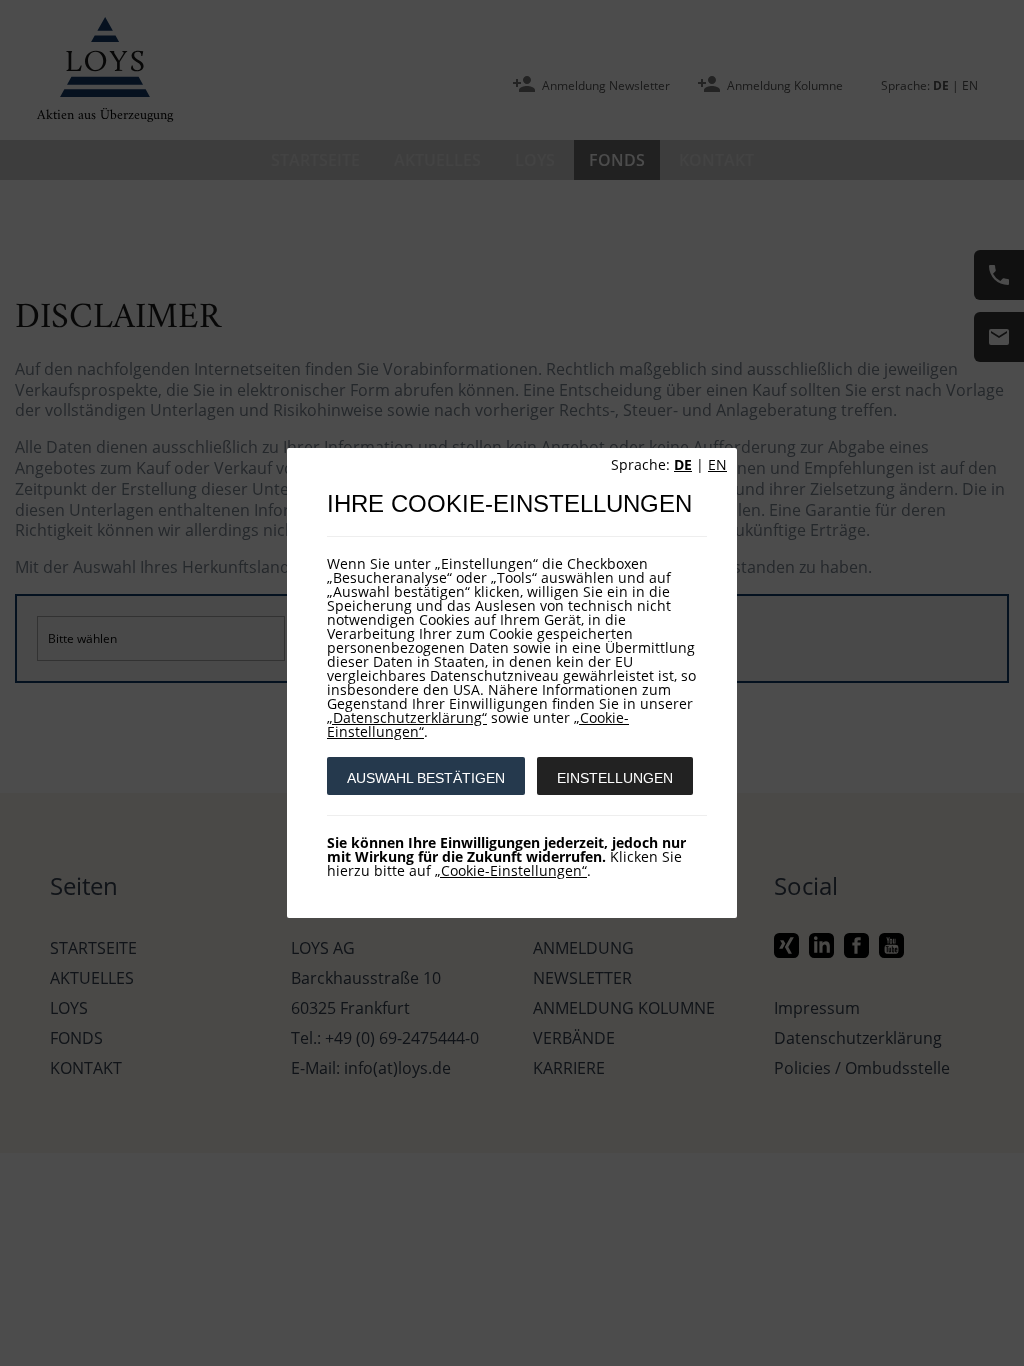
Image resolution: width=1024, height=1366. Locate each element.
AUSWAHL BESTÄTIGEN (426, 778)
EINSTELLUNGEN (615, 778)
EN (717, 464)
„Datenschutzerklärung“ (407, 717)
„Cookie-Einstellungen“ (511, 870)
